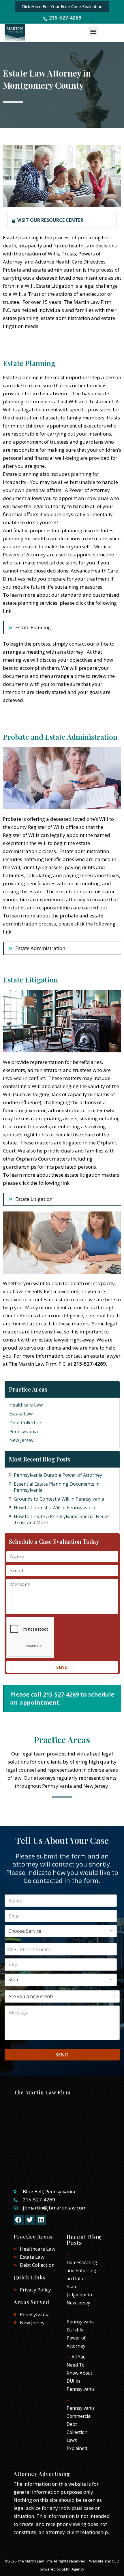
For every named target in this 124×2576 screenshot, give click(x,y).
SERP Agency (73, 2569)
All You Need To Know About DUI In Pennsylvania (81, 2373)
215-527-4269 (90, 1364)
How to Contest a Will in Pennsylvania (55, 1508)
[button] (93, 31)
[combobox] (12, 1949)
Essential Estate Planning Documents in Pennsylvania (57, 1487)
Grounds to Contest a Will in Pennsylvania (59, 1499)
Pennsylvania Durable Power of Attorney (58, 1475)
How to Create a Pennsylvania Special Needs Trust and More (62, 1519)
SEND (62, 2055)
